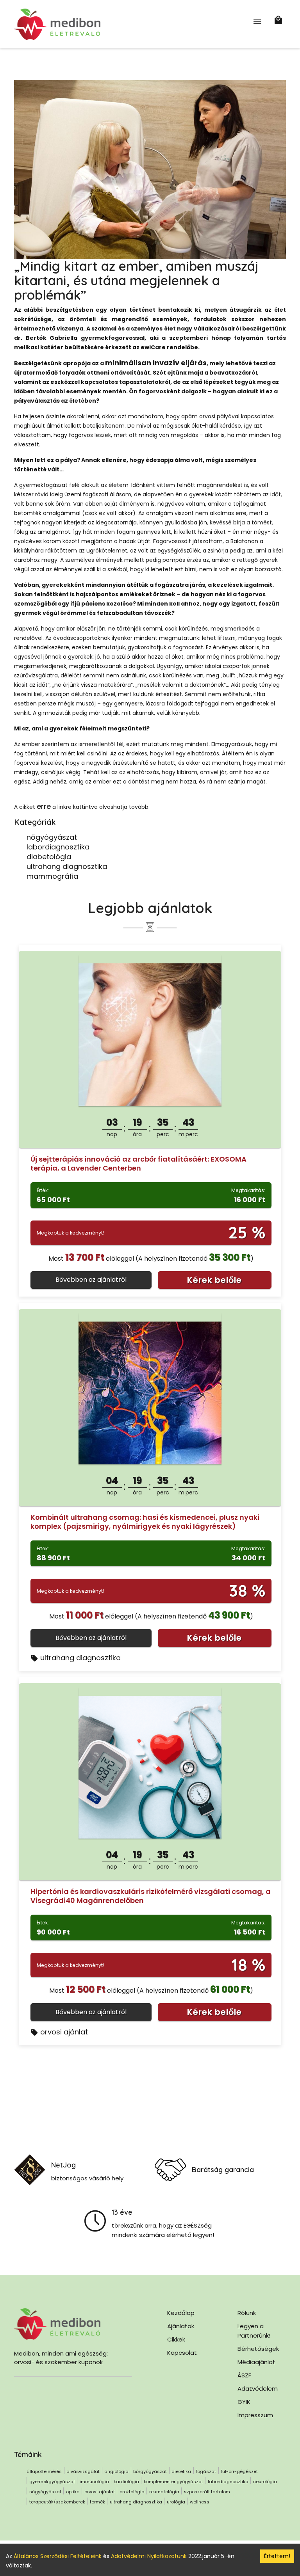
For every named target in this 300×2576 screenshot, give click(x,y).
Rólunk (247, 2313)
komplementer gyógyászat (173, 2482)
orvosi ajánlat (64, 2032)
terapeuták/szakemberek (57, 2502)
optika (73, 2492)
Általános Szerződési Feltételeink (58, 2556)
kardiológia (126, 2482)
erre (44, 806)
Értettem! (277, 2556)
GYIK (244, 2402)
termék (97, 2502)
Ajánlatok (181, 2326)
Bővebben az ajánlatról (91, 1280)
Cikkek (176, 2339)
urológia (176, 2502)
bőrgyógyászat (150, 2471)
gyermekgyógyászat (52, 2482)
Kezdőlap (181, 2313)
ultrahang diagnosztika (67, 866)
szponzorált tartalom (207, 2492)
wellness (200, 2502)
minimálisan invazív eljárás (156, 363)
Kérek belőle (214, 1280)
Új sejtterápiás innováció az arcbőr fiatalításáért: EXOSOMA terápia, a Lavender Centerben (138, 1164)
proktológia (132, 2492)
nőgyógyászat (52, 837)
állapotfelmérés (44, 2471)
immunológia (94, 2482)
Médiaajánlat (256, 2362)
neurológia (265, 2482)
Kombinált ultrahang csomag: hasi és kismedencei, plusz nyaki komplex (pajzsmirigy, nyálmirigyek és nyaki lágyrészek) (145, 1522)
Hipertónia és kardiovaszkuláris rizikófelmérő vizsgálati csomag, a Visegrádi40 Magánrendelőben (151, 1896)
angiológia (116, 2471)
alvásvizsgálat (83, 2471)
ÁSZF (244, 2375)
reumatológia (164, 2492)
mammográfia (52, 876)
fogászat (206, 2471)
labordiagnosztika (58, 847)
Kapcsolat (182, 2353)
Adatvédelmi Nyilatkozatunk (149, 2556)
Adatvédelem (258, 2389)
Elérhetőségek (258, 2349)
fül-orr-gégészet (239, 2471)
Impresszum (255, 2415)
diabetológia (49, 857)
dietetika (181, 2471)
